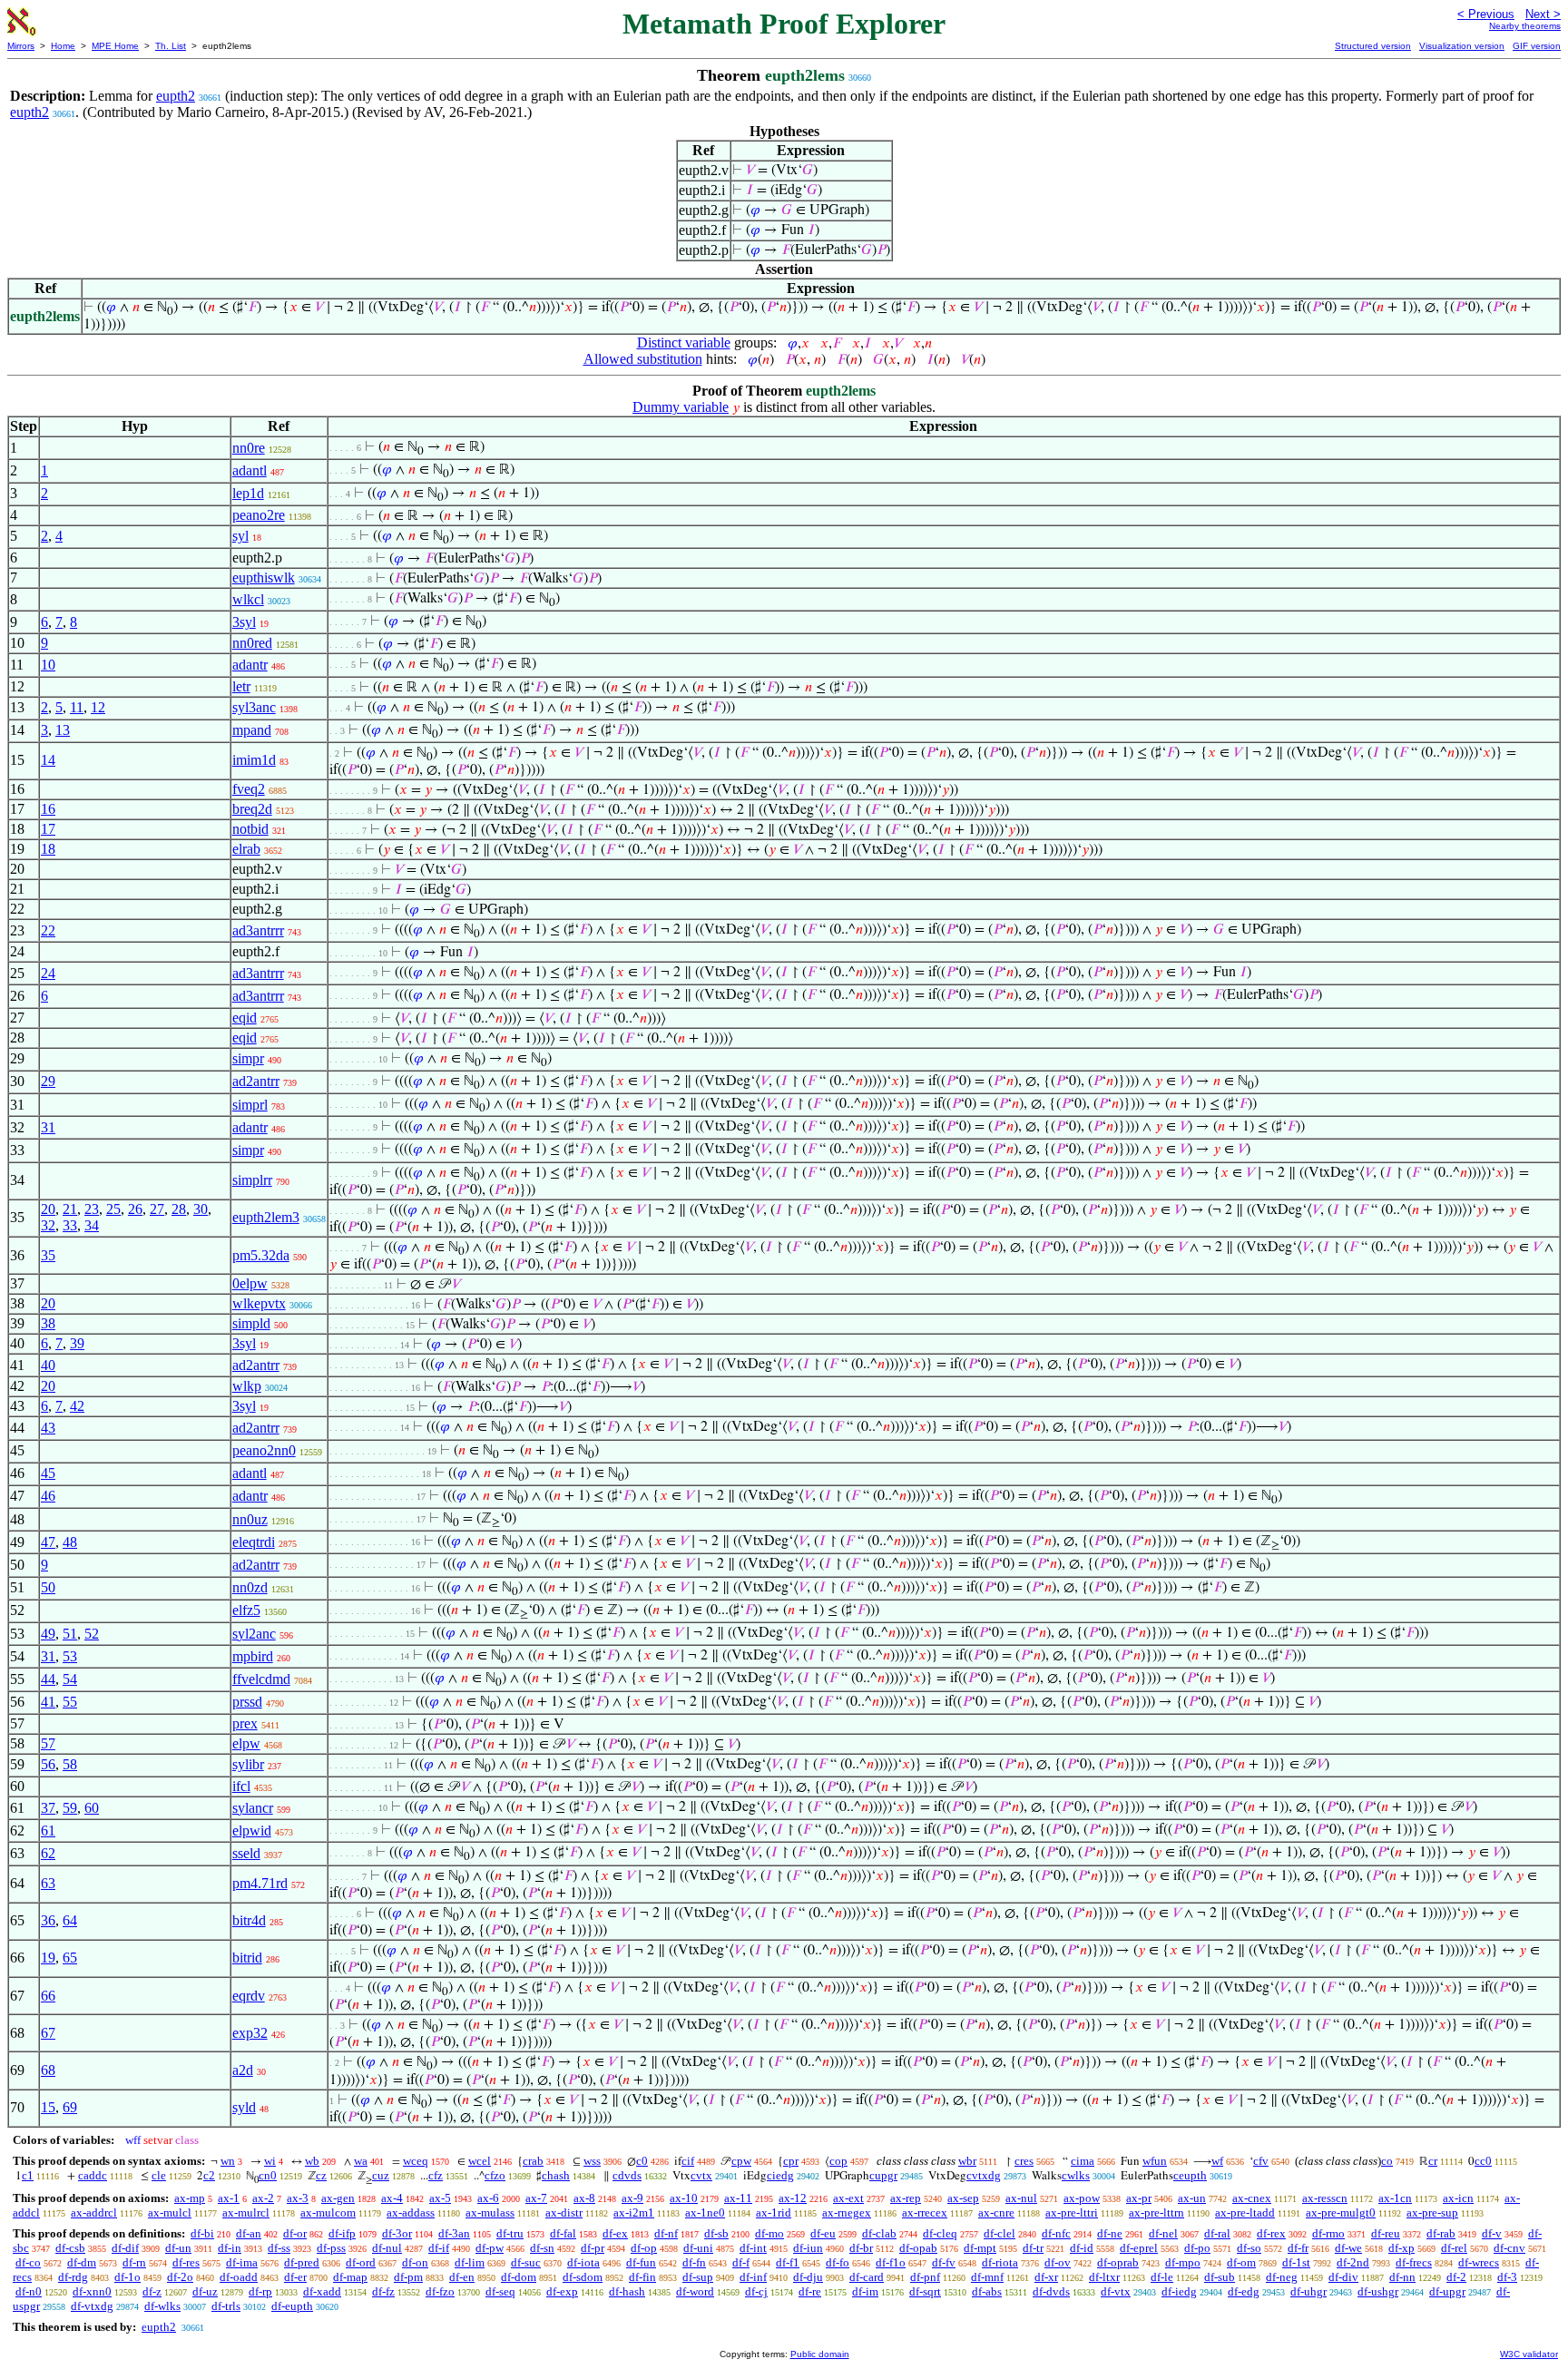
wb (312, 2161)
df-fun (641, 2262)
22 (48, 930)
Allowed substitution (643, 359)
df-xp (1401, 2248)
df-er (295, 2277)
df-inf (753, 2277)
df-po (1197, 2248)
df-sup (698, 2277)
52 (92, 1634)
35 (48, 1255)
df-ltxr (1104, 2277)
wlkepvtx (259, 1303)
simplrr (252, 1180)
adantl (250, 470)
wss (592, 2161)
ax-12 (793, 2198)
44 (48, 1679)
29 (48, 1081)
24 (48, 973)
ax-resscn (1325, 2198)
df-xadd (322, 2291)
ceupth (1190, 2175)
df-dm (82, 2262)
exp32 (250, 2033)
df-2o (180, 2277)
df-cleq (940, 2233)
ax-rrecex (925, 2212)
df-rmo (1328, 2233)
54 (70, 1679)
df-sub (1220, 2277)
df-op (644, 2248)
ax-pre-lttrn (1156, 2212)
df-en (462, 2277)
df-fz (383, 2291)
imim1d (254, 760)
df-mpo (1183, 2262)
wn (228, 2161)
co (1387, 2161)
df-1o (127, 2277)
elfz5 (246, 1610)
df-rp (260, 2291)
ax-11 (738, 2198)
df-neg (1282, 2277)
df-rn (134, 2262)
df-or (295, 2233)
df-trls (226, 2306)
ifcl (241, 1786)
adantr (250, 665)
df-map (350, 2277)
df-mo (769, 2233)
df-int (753, 2248)
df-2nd (1353, 2262)
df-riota (1000, 2262)
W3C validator (1529, 2354)
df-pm (408, 2277)
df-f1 (788, 2262)
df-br (861, 2248)
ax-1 (229, 2198)
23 (92, 1209)
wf (1217, 2161)
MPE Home (115, 46)
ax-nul (1021, 2198)
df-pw (490, 2248)
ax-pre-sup (1432, 2212)
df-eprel (1139, 2248)
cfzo (495, 2175)
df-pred (302, 2262)
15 (48, 2107)
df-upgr (1447, 2291)
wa (361, 2161)
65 (70, 1958)
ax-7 (536, 2198)
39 (77, 1343)
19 (48, 1958)
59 (70, 1808)
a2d (243, 2070)
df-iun (808, 2248)
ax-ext (848, 2198)
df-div (1343, 2277)
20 (48, 1209)
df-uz (205, 2291)
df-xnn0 (92, 2291)
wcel (480, 2161)
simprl (250, 1105)
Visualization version (1462, 46)
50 (48, 1587)
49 (48, 1634)
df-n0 (29, 2291)
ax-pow (1082, 2198)
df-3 (1507, 2277)
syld (244, 2107)
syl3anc (254, 707)
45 (48, 1473)
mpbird (253, 1656)
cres (1024, 2161)
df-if (439, 2248)
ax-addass (411, 2212)
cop (838, 2161)
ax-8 (584, 2198)
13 (63, 730)
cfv (1261, 2161)
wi (270, 2161)
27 (157, 1209)
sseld (246, 1853)
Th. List (171, 46)
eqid (245, 1018)
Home (63, 46)
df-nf (666, 2233)
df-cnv (1509, 2248)
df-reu (1386, 2233)
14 (48, 760)
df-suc (526, 2262)
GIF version (1537, 46)
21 (70, 1209)
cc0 (1483, 2161)
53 (70, 1656)
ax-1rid (774, 2212)
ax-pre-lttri (1072, 2212)
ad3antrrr (258, 930)
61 (48, 1831)
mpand (252, 730)
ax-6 (488, 2198)
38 (48, 1323)
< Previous (1486, 14)
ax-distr (564, 2212)
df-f (741, 2262)
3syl (244, 622)
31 (48, 1127)
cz (321, 2175)
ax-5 (440, 2198)
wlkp (247, 1386)
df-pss (331, 2248)
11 (77, 707)
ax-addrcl (94, 2212)
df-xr (1046, 2277)
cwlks (1076, 2175)
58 (70, 1764)
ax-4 (392, 2198)
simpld (251, 1323)
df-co (28, 2262)
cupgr (883, 2175)
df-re (810, 2291)
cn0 (268, 2175)
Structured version (1373, 46)
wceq (416, 2161)
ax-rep (906, 2198)
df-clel (1000, 2233)
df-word (695, 2291)
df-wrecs (1479, 2262)
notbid (250, 829)
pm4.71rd (260, 1883)
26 (135, 1209)
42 (77, 1406)
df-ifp (342, 2233)
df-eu (823, 2233)
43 (48, 1428)
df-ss (279, 2248)
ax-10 (684, 2198)
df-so (1249, 2248)
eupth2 (176, 96)
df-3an (454, 2233)
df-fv (944, 2262)
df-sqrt (925, 2291)
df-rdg (73, 2277)
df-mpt (980, 2248)
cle (159, 2175)
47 (48, 1542)
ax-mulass (490, 2212)
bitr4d (249, 1920)
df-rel (1454, 2248)
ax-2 (263, 2198)
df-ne (1110, 2233)
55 (70, 1702)
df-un (178, 2248)
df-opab (918, 2248)
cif (688, 2161)
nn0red (252, 643)
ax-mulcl (170, 2212)
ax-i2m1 (634, 2212)
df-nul (387, 2248)
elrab (246, 849)
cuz (381, 2175)
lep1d (248, 493)
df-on (415, 2262)
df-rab (1441, 2233)
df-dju (808, 2277)
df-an (249, 2233)
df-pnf (925, 2277)
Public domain (820, 2354)
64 (70, 1920)
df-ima (242, 2262)
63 (48, 1883)
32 (48, 1225)
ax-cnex (1252, 2198)
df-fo (838, 2262)
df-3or (397, 2233)
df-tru (510, 2233)
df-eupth (292, 2306)
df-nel (1163, 2233)
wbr (967, 2161)
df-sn (542, 2248)
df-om (1241, 2262)
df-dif (125, 2248)
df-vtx (1116, 2291)
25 (113, 1209)
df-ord (361, 2262)
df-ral (1217, 2233)
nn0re (249, 448)
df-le (1162, 2277)
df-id (1082, 2248)
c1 (28, 2175)
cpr (791, 2161)
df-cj (756, 2291)
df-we (1348, 2248)
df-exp (562, 2291)
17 (48, 829)
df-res (186, 2262)
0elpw (250, 1283)
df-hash (627, 2291)
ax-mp (190, 2198)
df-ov (1058, 2262)
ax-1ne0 (705, 2212)
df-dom (519, 2277)
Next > (1543, 14)
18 (48, 849)
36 (48, 1920)
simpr (248, 1058)
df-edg (1244, 2291)
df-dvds (1051, 2291)
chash (556, 2175)
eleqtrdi (254, 1542)
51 (70, 1634)
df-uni (698, 2248)
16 (48, 809)
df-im (865, 2291)
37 (48, 1808)
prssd (247, 1702)
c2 (209, 2175)
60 (92, 1808)
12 (98, 707)
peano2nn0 (264, 1450)
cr (1433, 2161)
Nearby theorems (1525, 26)
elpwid (252, 1831)
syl (240, 536)
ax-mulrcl (246, 2212)
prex (245, 1723)
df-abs (987, 2291)
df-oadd (239, 2277)
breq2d (252, 809)
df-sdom (583, 2277)
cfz (436, 2175)
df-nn (1402, 2277)
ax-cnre (996, 2212)
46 (48, 1496)
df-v (1492, 2233)
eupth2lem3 (266, 1217)
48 (70, 1542)
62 (48, 1853)
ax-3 (298, 2198)
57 (48, 1743)
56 (48, 1764)
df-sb (716, 2233)
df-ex (615, 2233)
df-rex (1271, 2233)
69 (70, 2107)
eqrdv (249, 1996)
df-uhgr (1308, 2291)
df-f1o (891, 2262)
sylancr (253, 1808)
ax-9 (632, 2198)
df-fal (563, 2233)
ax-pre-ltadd (1245, 2212)
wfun (1155, 2161)
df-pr (593, 2248)
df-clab (879, 2233)
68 (48, 2070)
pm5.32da (261, 1255)
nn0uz (250, 1519)
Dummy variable (681, 407)
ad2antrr (256, 1081)
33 (70, 1225)
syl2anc (254, 1634)
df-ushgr (1378, 2291)
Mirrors (21, 46)
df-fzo (440, 2291)
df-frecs (1414, 2262)
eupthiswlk (264, 578)
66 (48, 1996)
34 (92, 1225)
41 (48, 1702)
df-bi (202, 2233)
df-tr (1033, 2248)
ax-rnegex (847, 2212)
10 (48, 665)
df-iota (583, 2262)
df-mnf (987, 2277)
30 (201, 1209)
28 (179, 1209)
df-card (867, 2277)
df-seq (500, 2291)
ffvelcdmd (261, 1679)
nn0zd (250, 1587)
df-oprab (1118, 2262)
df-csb (70, 2248)
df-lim (470, 2262)
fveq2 (249, 789)
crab (533, 2161)
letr (241, 686)
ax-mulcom (328, 2212)
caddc (93, 2175)
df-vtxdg (92, 2306)
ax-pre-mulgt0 (1341, 2212)
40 (48, 1365)
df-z (152, 2291)
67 (48, 2033)
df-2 (1456, 2277)
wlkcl (248, 599)
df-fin (642, 2277)
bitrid (247, 1958)
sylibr (248, 1764)
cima (1083, 2161)
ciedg (780, 2175)
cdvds (627, 2175)
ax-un (1192, 2198)
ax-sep (963, 2198)
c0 (642, 2161)
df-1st (1296, 2262)
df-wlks (162, 2306)
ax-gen (338, 2198)
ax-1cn (1395, 2198)
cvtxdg (984, 2175)
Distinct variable (684, 343)
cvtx (701, 2175)
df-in (230, 2248)
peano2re (259, 515)
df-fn (694, 2262)
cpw (741, 2161)
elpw (246, 1743)
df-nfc (1056, 2233)
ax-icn (1458, 2198)
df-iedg (1179, 2291)
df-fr (1298, 2248)
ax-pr (1139, 2198)
